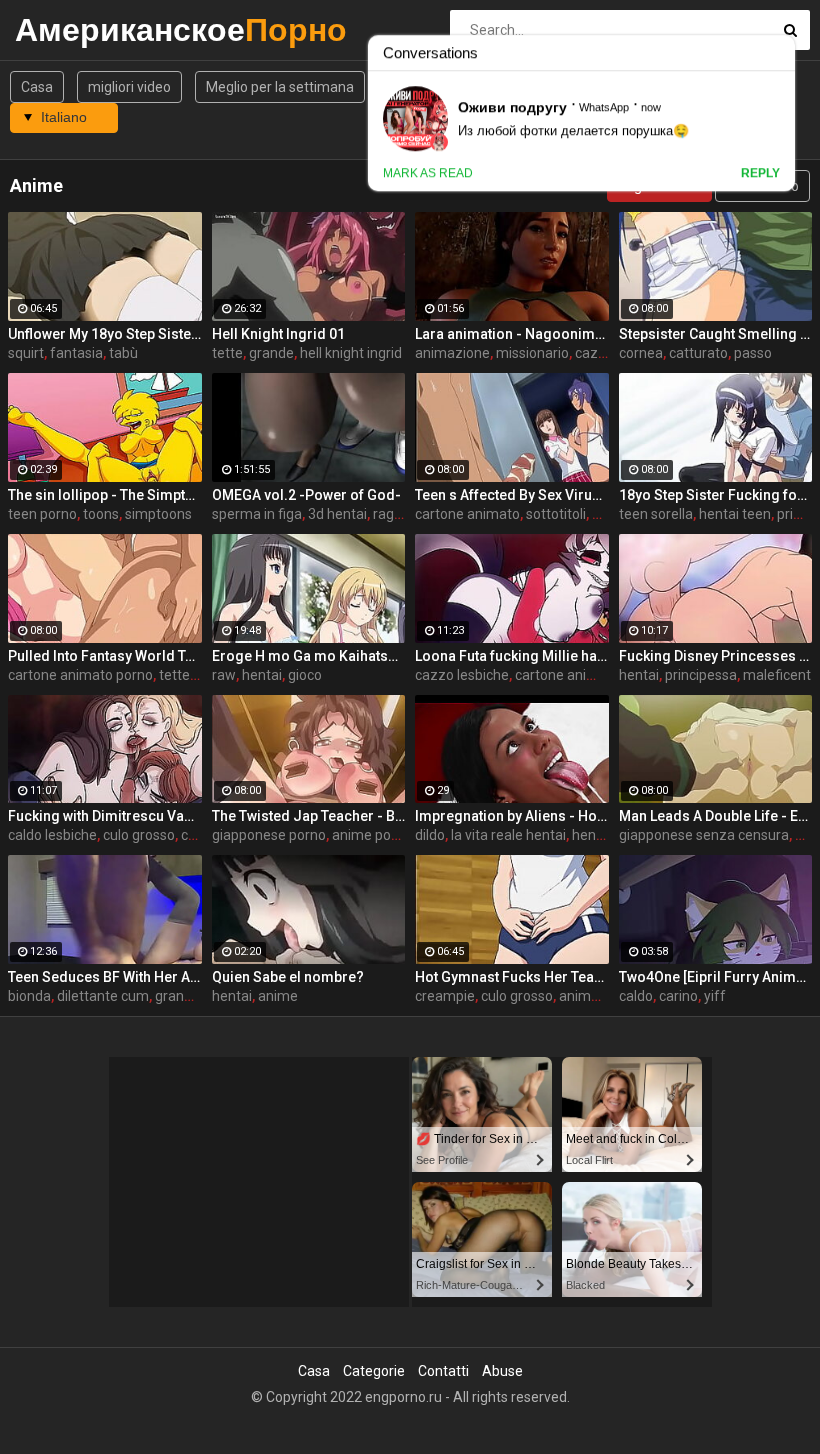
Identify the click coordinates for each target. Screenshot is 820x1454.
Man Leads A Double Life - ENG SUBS (716, 816)
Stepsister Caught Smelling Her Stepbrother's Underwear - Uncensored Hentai (716, 334)
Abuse (502, 1371)
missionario (532, 353)
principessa (701, 675)
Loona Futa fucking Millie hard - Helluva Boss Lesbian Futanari (512, 656)
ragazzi (397, 514)
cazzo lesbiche (462, 675)
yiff (715, 996)
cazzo (594, 353)
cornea (641, 353)
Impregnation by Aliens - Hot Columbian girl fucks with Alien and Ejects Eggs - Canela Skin (512, 816)
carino (678, 996)
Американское (67, 29)
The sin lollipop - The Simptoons (105, 495)
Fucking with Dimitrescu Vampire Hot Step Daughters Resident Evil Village (105, 816)
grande (271, 353)
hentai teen (735, 514)
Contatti (443, 1371)
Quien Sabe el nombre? (288, 977)
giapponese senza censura (704, 835)
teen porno (42, 514)
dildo (430, 835)
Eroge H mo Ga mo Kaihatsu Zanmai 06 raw (309, 656)
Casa (37, 87)
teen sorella (656, 514)
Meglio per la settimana (280, 87)
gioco (305, 675)
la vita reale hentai (508, 835)
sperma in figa (257, 514)
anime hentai (600, 996)
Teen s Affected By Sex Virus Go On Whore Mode (512, 495)
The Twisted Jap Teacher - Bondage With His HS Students (309, 816)
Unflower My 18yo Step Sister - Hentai (105, 334)
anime (278, 996)
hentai (262, 675)
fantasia (76, 353)
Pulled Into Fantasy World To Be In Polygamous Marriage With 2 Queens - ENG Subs (105, 656)
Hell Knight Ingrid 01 (278, 334)
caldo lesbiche (52, 835)
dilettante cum (103, 996)
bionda (29, 996)
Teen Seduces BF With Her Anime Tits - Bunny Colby (105, 977)
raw (224, 675)
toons (101, 514)
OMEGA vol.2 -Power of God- (306, 495)
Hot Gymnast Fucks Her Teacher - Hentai (512, 977)
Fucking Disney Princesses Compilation (716, 656)
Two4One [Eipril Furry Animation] (716, 977)
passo (753, 353)
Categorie (374, 1371)
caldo (636, 996)
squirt (26, 353)
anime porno (372, 835)
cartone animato (467, 514)
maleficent (777, 675)
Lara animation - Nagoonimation (512, 334)
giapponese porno (269, 835)
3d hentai (337, 514)
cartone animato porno (80, 675)
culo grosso (139, 835)
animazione (452, 353)
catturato (698, 353)
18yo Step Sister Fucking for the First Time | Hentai (716, 495)
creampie (445, 996)
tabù (123, 353)
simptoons (158, 514)
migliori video (129, 87)
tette (227, 353)
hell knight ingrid (351, 353)
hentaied (600, 835)
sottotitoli (556, 514)
